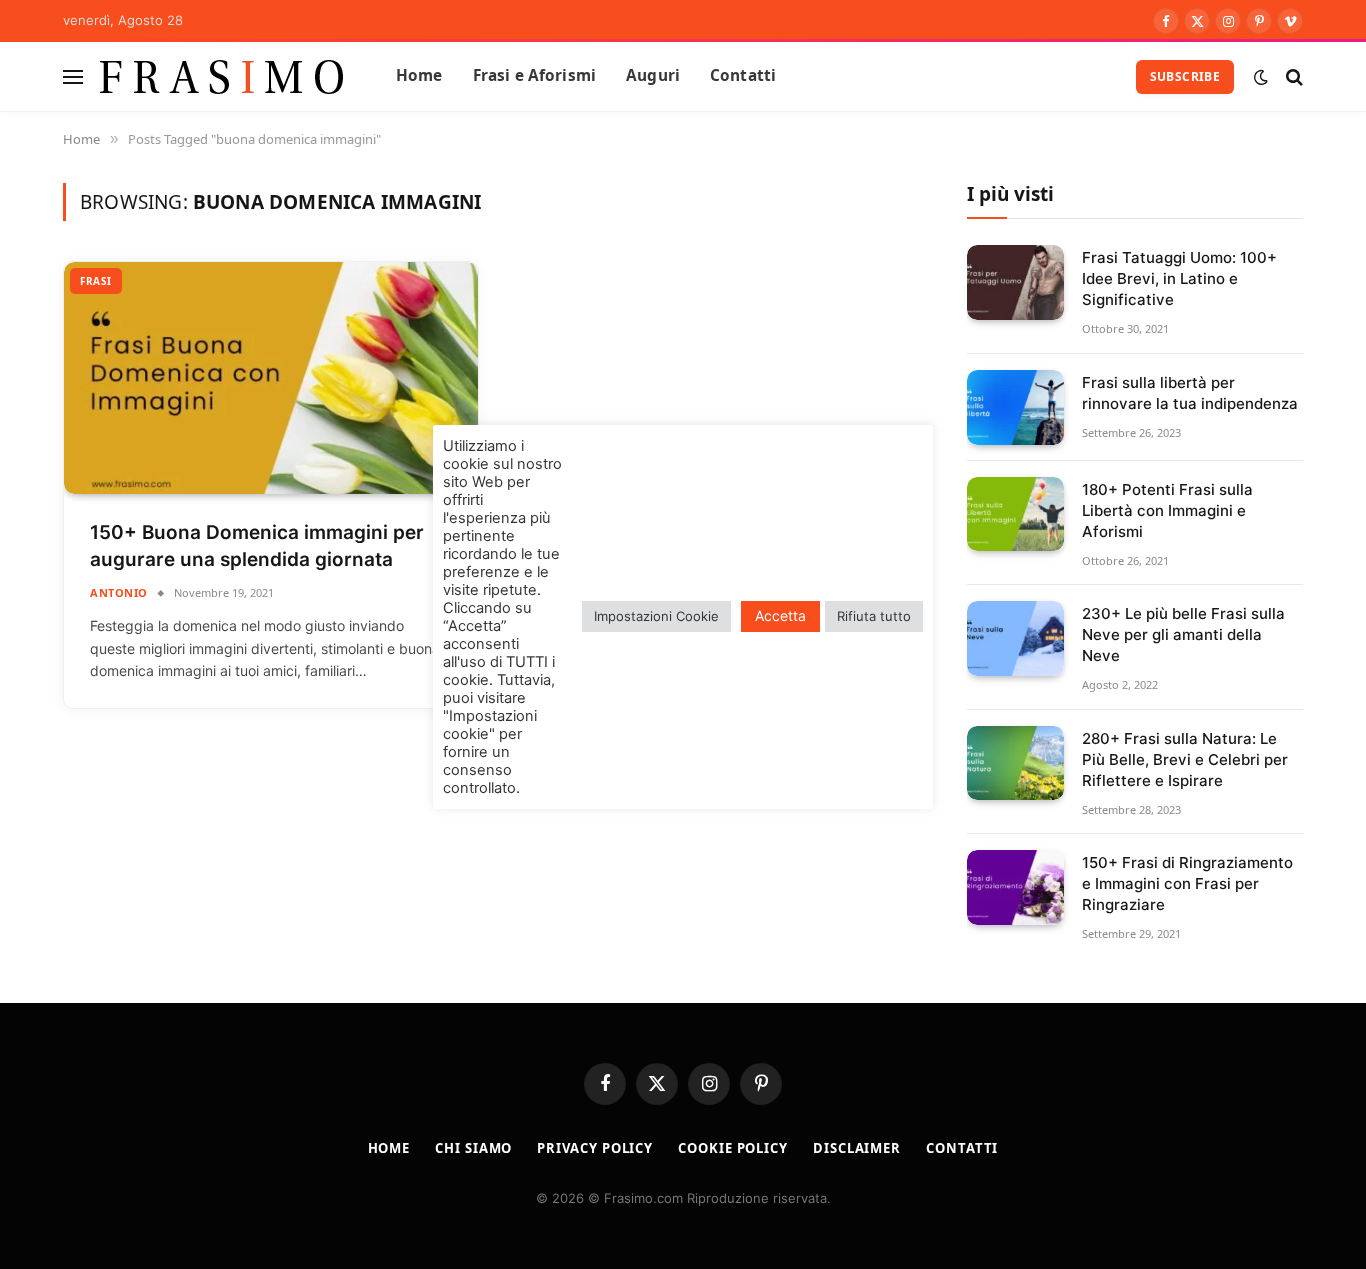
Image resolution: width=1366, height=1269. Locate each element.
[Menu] (73, 76)
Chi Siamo (473, 1148)
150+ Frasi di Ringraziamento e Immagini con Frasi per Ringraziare (1187, 883)
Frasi (96, 281)
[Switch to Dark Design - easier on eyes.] (1261, 77)
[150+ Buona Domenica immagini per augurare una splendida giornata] (271, 378)
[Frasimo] (222, 76)
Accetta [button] (780, 615)
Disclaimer (857, 1148)
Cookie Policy (733, 1148)
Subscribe (1185, 76)
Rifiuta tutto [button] (874, 616)
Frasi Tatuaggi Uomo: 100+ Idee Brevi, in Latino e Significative (1179, 278)
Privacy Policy (595, 1148)
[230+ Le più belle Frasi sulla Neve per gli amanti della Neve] (1015, 638)
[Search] (1292, 76)
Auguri (653, 75)
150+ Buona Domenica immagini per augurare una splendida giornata (257, 546)
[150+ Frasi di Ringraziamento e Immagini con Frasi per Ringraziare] (1015, 887)
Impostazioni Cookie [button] (656, 616)
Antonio (119, 592)
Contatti (743, 75)
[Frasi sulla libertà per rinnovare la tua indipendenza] (1015, 407)
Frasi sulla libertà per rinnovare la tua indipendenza (1190, 393)
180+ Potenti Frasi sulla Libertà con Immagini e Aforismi (1167, 510)
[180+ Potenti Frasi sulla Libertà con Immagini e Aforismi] (1015, 514)
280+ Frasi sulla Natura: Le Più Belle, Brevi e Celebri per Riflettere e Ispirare (1185, 759)
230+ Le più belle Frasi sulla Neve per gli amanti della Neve (1183, 634)
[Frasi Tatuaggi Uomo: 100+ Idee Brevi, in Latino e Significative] (1015, 282)
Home (419, 75)
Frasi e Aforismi (534, 75)
